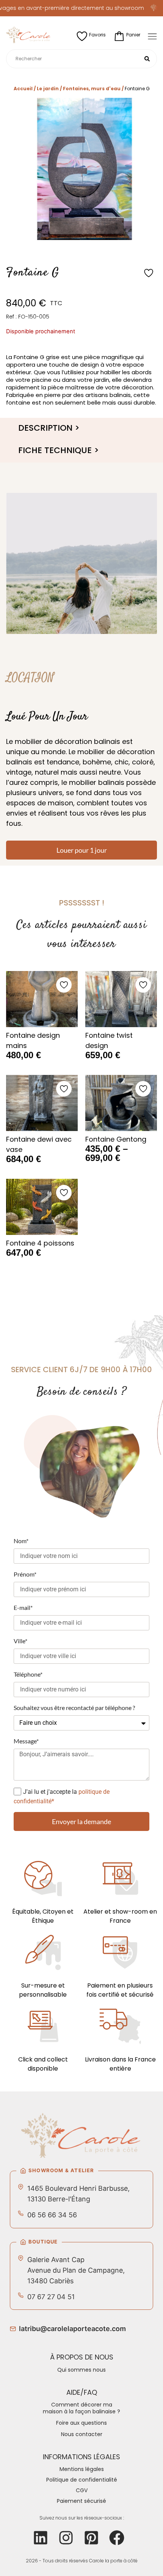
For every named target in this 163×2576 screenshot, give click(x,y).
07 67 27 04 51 (51, 2297)
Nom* (21, 1541)
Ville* (20, 1641)
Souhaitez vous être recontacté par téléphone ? (74, 1708)
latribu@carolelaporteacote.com (72, 2329)
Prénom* (25, 1574)
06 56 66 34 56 (52, 2215)
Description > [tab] (49, 428)
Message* (26, 1741)
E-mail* (23, 1607)
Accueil (23, 89)
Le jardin (48, 89)
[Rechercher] (147, 59)
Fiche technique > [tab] (59, 450)
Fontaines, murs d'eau (92, 89)
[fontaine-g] (81, 169)
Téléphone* (28, 1674)
